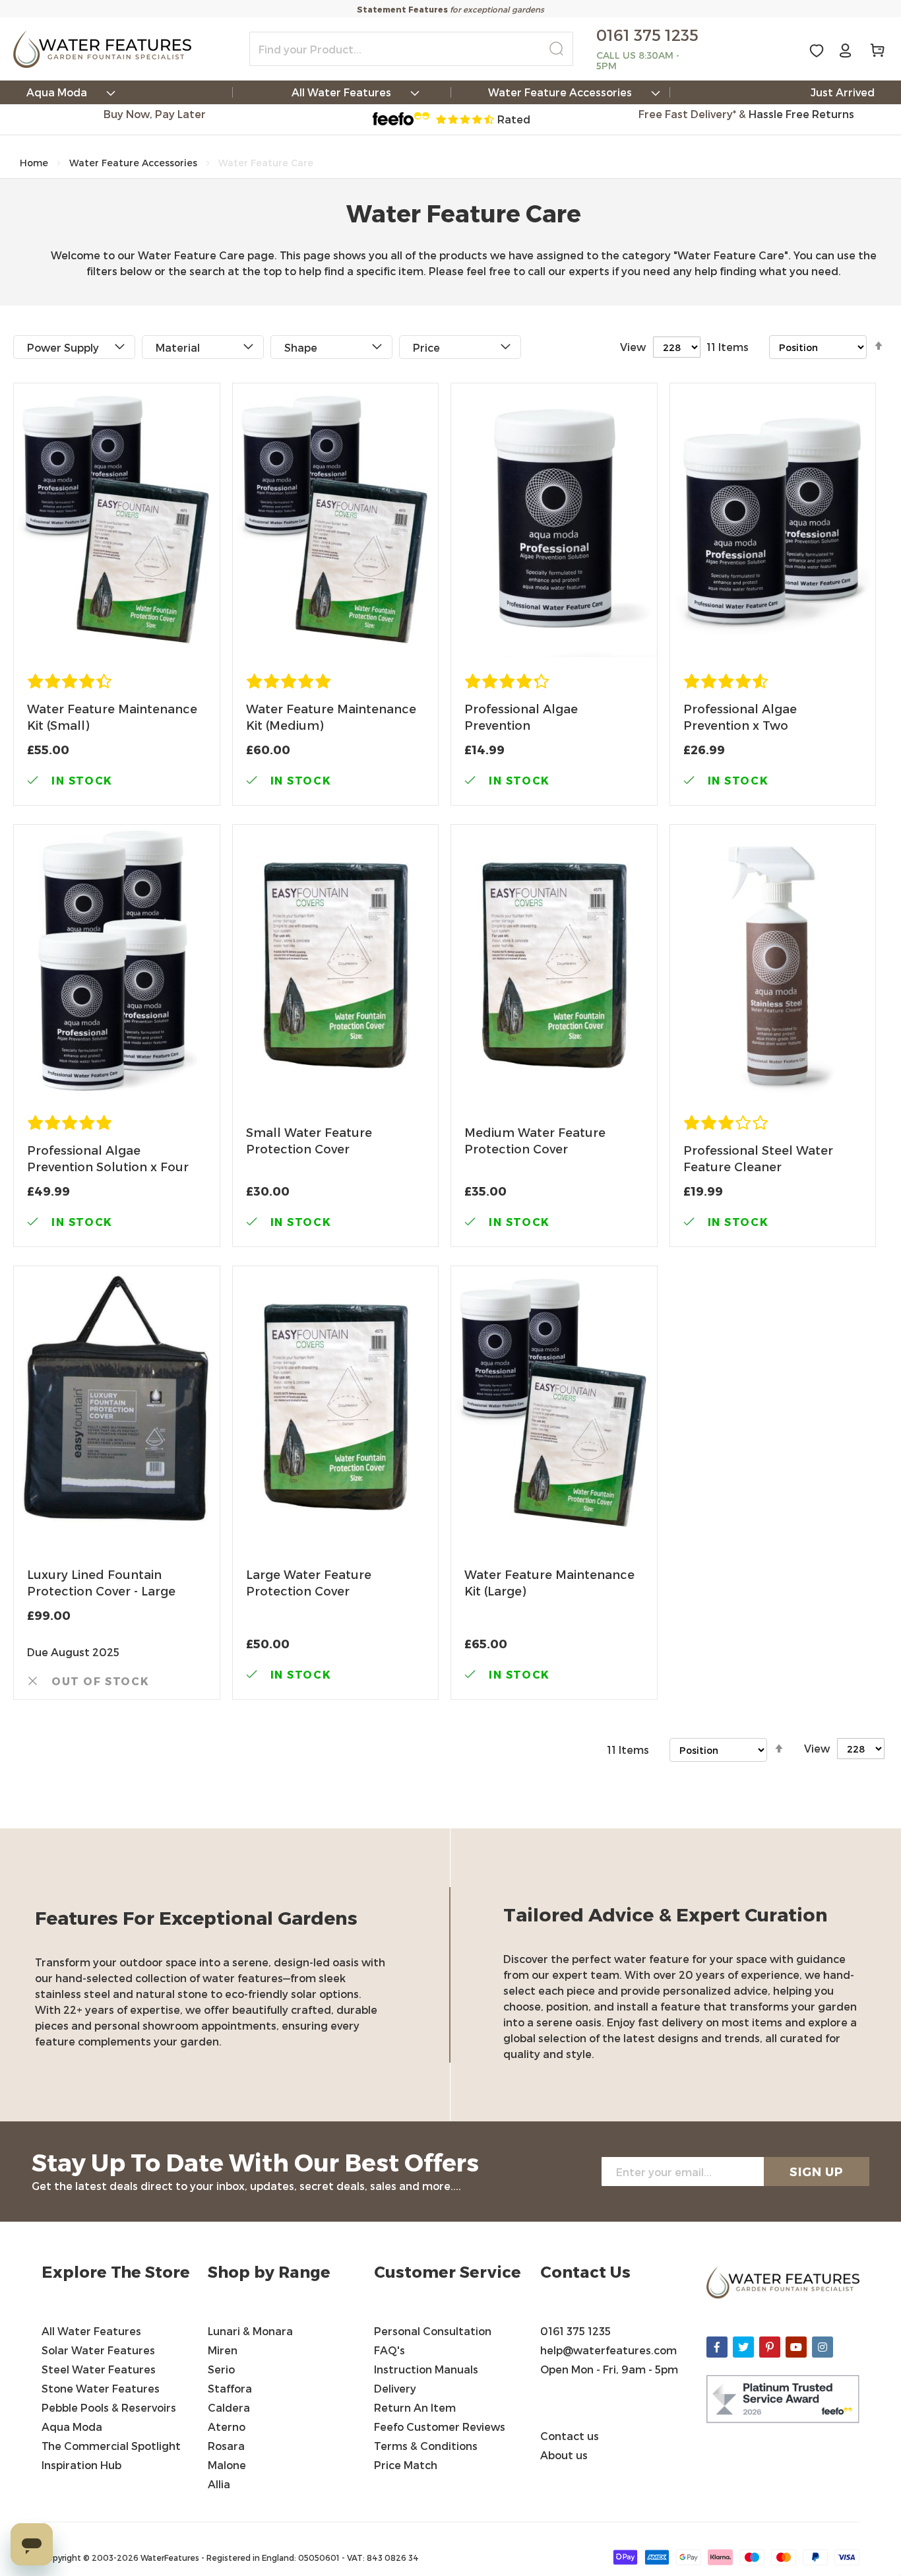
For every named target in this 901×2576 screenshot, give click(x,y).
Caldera (229, 2407)
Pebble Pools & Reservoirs (109, 2407)
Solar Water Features (98, 2350)
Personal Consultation (433, 2331)
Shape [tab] (301, 347)
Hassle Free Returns (801, 114)
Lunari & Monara (250, 2331)
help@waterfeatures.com (608, 2350)
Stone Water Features (101, 2388)
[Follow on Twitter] (743, 2347)
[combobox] (411, 49)
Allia (219, 2484)
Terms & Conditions (427, 2446)
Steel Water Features (99, 2369)
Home (34, 163)
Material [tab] (178, 347)
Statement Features (402, 9)
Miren (223, 2350)
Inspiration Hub (81, 2465)
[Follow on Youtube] (796, 2347)
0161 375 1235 (575, 2331)
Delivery (395, 2388)
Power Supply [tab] (63, 347)
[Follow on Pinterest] (770, 2347)
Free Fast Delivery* (687, 114)
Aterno (227, 2427)
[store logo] (102, 49)
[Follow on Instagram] (823, 2347)
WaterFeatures (171, 2558)
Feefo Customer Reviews (440, 2427)
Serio (221, 2369)
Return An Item (415, 2407)
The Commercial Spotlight (111, 2446)
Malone (227, 2465)
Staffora (230, 2388)
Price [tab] (426, 347)
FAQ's (389, 2350)
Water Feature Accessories (133, 163)
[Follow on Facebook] (717, 2347)
